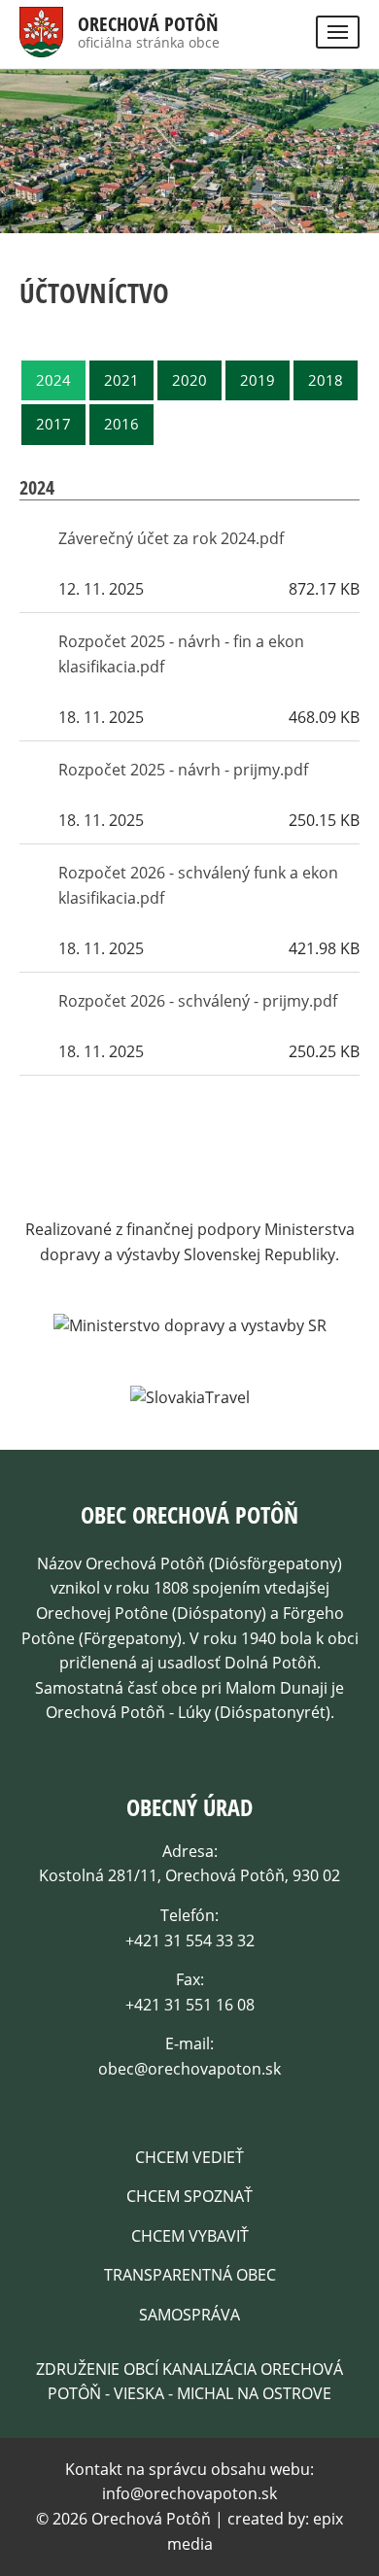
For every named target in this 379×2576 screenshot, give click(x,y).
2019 (258, 380)
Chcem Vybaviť (190, 2236)
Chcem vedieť (189, 2157)
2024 (53, 380)
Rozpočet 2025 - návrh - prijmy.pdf (183, 770)
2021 (121, 380)
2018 (326, 380)
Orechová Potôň (148, 24)
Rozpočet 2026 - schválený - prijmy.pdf (198, 1001)
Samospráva (189, 2315)
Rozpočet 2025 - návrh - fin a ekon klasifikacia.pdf (181, 654)
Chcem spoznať (189, 2196)
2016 (121, 424)
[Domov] (41, 44)
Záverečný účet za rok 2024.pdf (171, 538)
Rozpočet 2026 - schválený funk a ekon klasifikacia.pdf (198, 885)
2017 (53, 424)
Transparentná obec (190, 2275)
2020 (189, 380)
